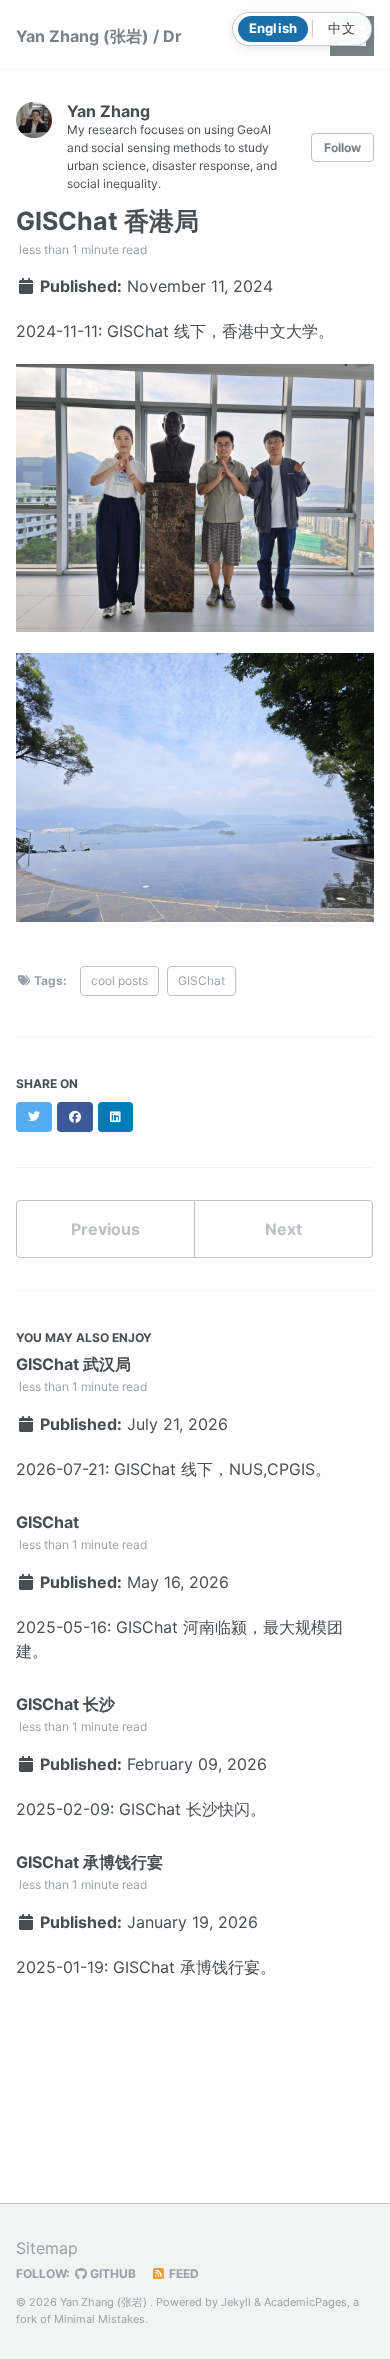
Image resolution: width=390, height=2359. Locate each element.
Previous (105, 1229)
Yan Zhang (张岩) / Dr (99, 36)
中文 (341, 28)
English (273, 28)
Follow (342, 147)
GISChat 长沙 (65, 1704)
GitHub (111, 2273)
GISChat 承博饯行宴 (89, 1862)
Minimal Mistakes (99, 2319)
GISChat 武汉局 (73, 1364)
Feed (182, 2273)
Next (283, 1229)
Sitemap (47, 2248)
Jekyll (236, 2302)
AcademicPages (305, 2302)
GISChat (201, 980)
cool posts (119, 980)
